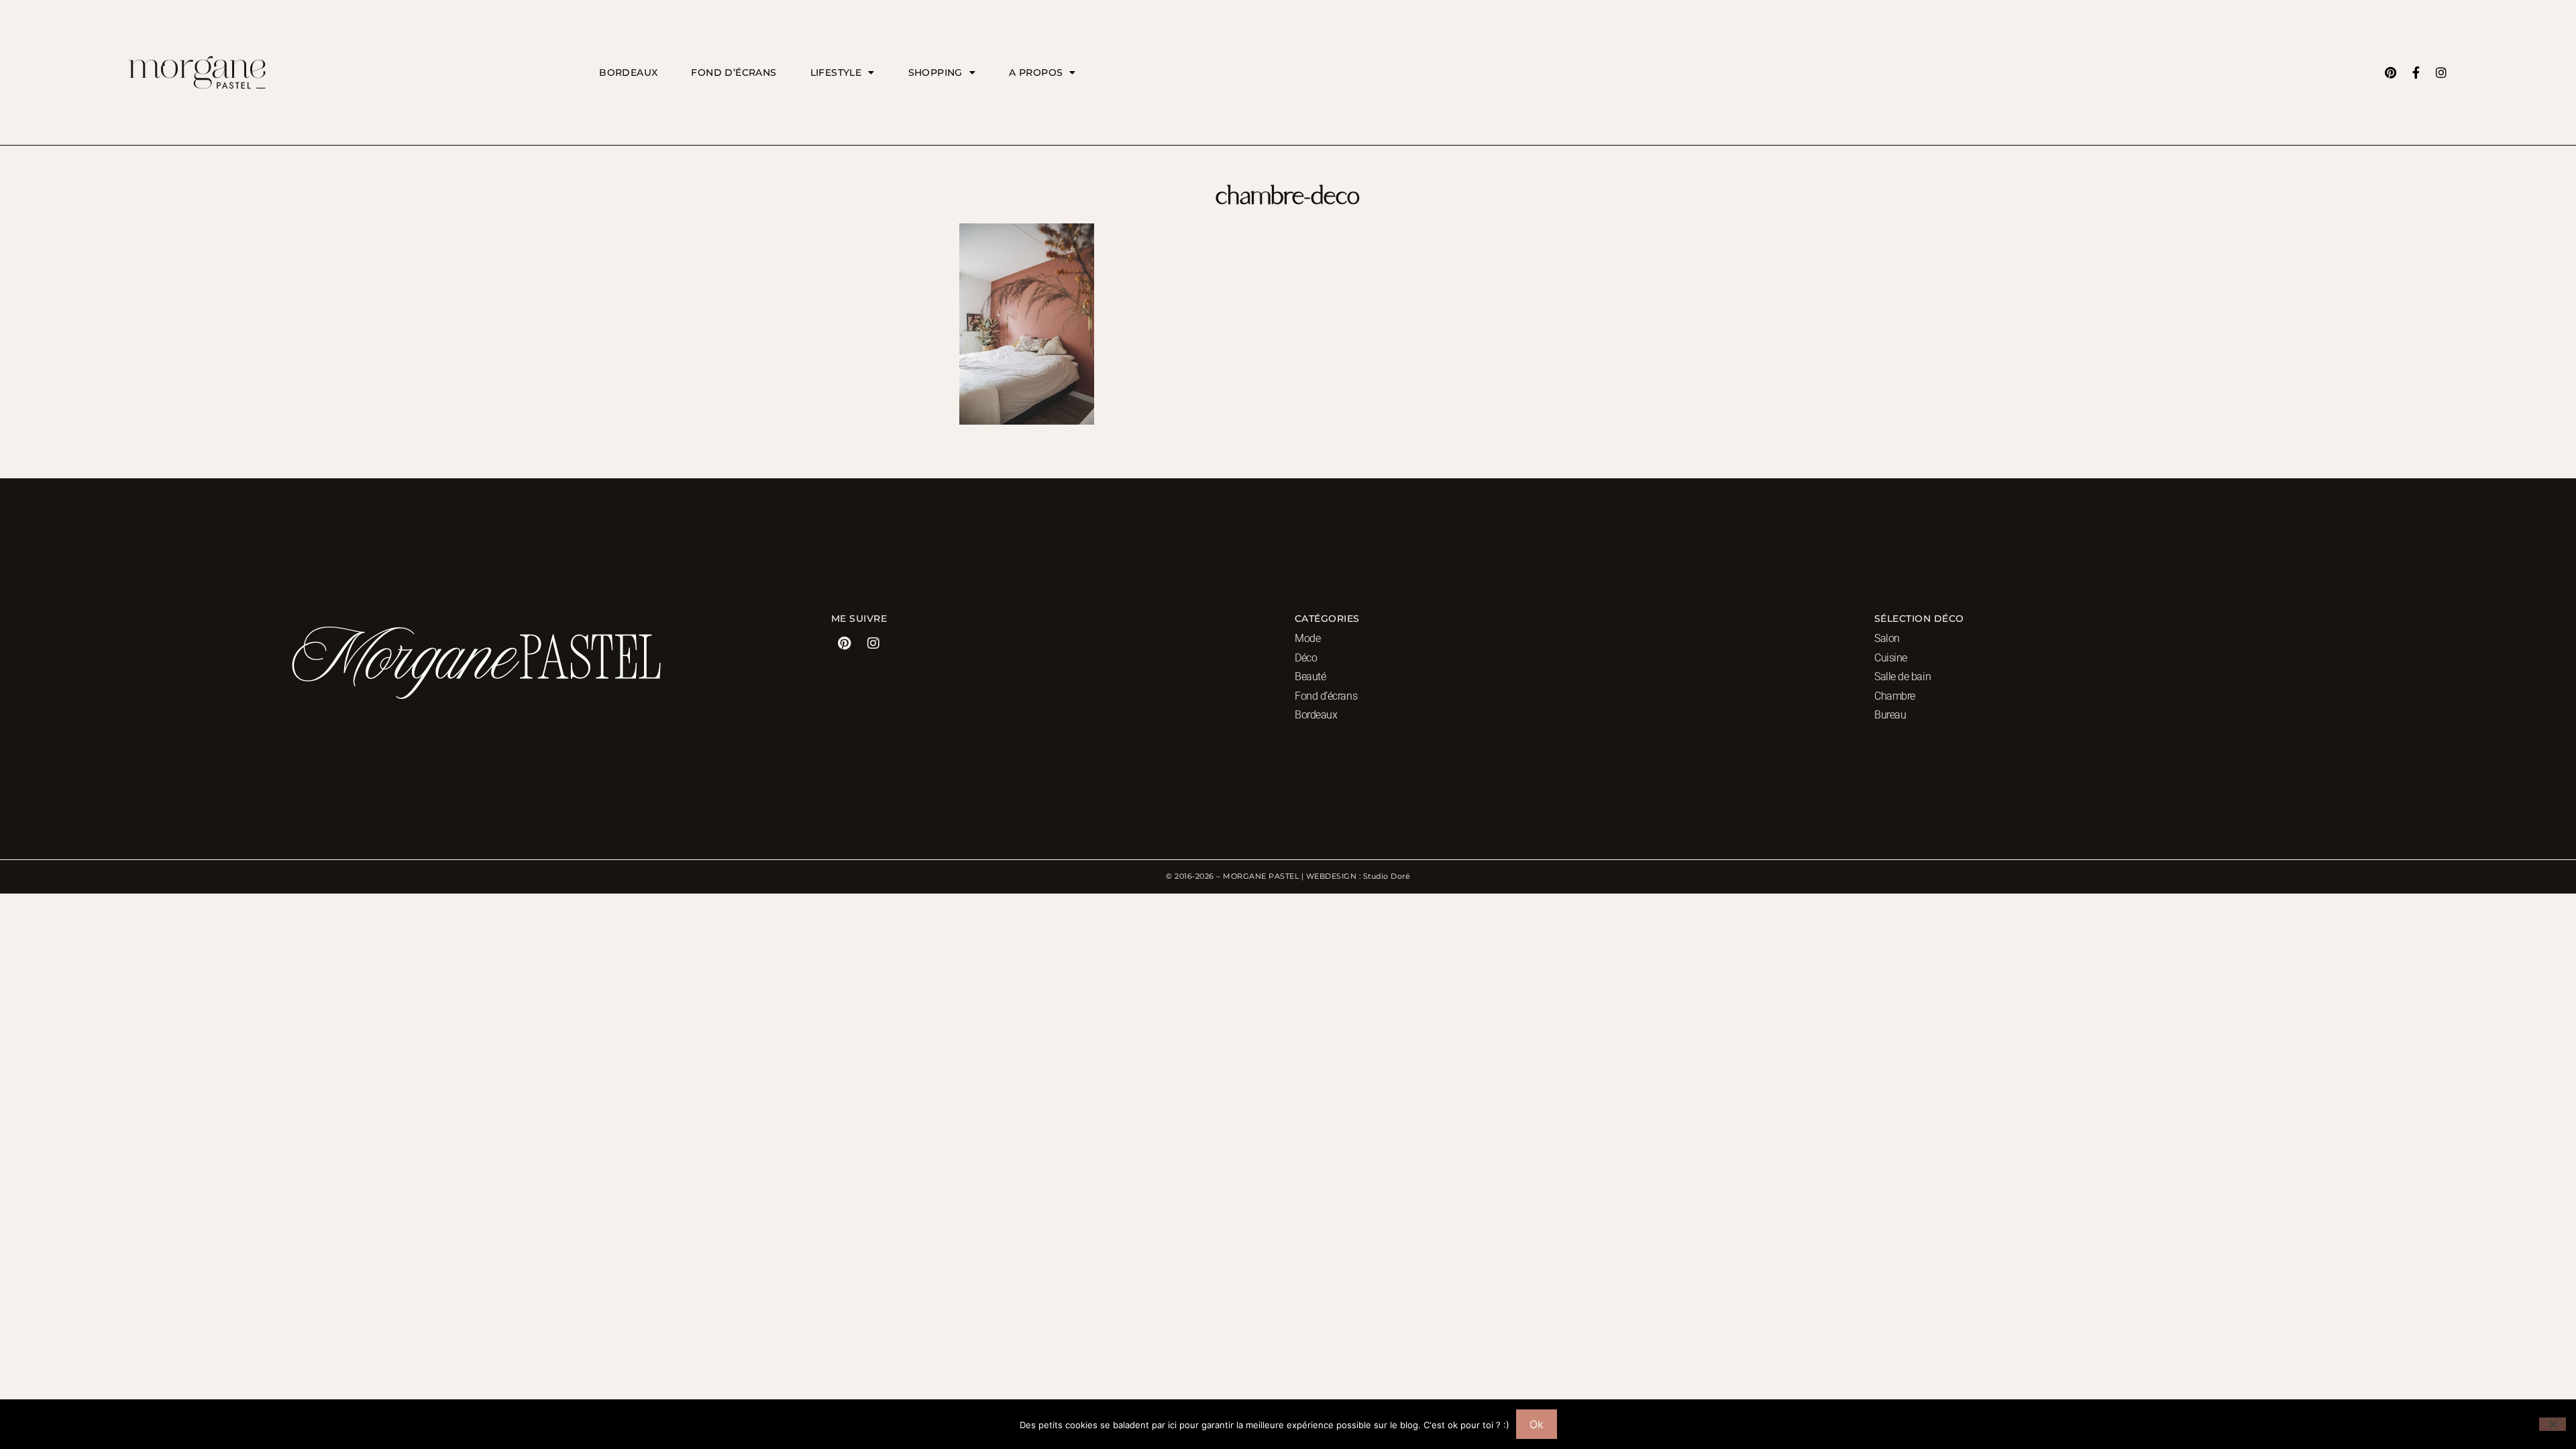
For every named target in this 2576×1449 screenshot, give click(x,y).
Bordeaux (628, 72)
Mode (1307, 638)
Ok (1537, 1424)
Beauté (1310, 677)
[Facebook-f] (2416, 72)
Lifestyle (836, 72)
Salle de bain (1902, 677)
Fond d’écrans (734, 72)
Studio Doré (1387, 876)
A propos (1036, 72)
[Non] (2553, 1424)
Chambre (1895, 696)
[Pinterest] (2390, 72)
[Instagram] (2441, 72)
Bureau (1890, 715)
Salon (1887, 638)
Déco (1306, 658)
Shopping (935, 72)
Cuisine (1891, 658)
